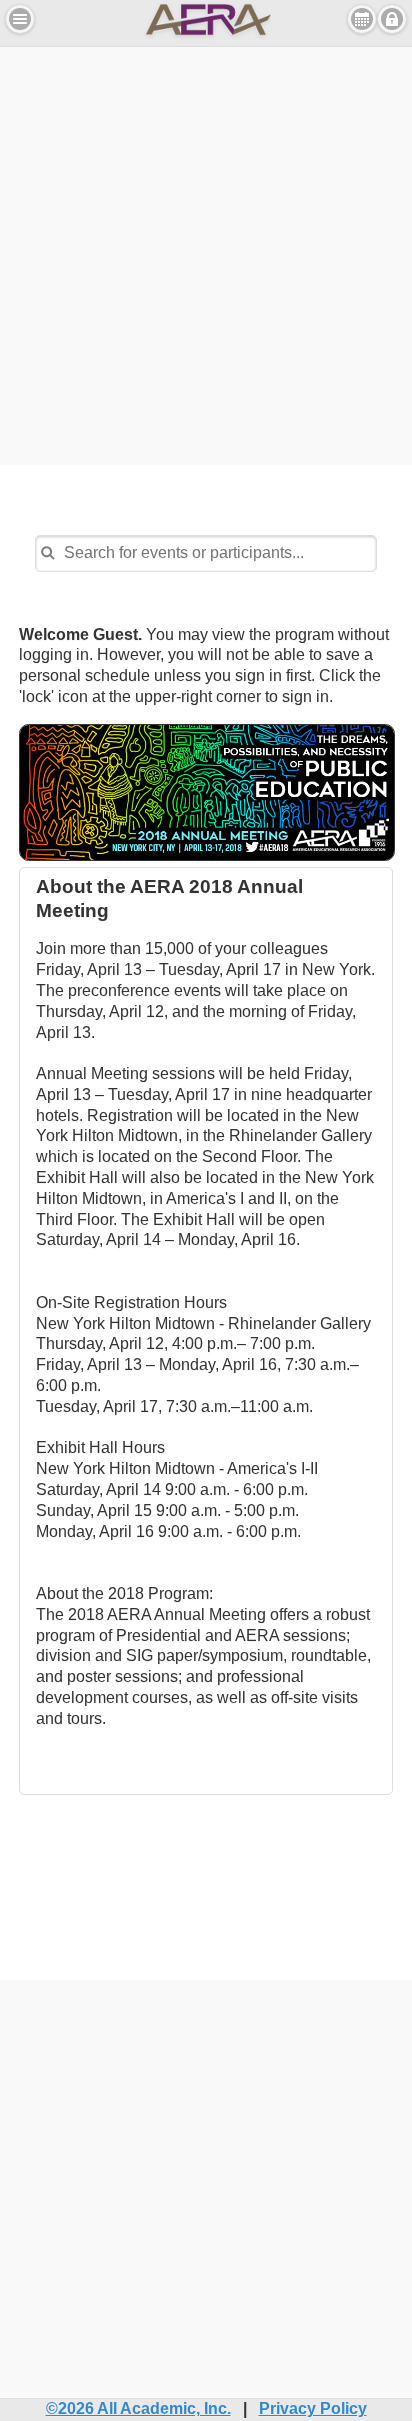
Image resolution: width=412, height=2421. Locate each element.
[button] (20, 19)
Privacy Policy (313, 2408)
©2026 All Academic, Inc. (138, 2408)
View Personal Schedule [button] (362, 19)
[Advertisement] (206, 253)
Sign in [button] (392, 19)
